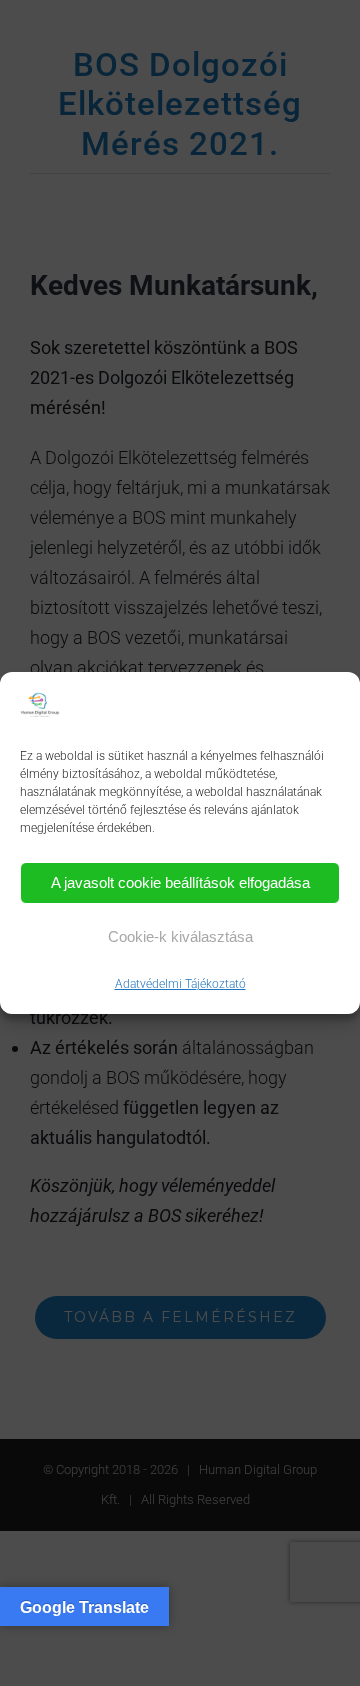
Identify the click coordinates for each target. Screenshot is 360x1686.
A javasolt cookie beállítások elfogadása (180, 882)
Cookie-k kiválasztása (180, 936)
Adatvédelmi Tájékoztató (180, 984)
